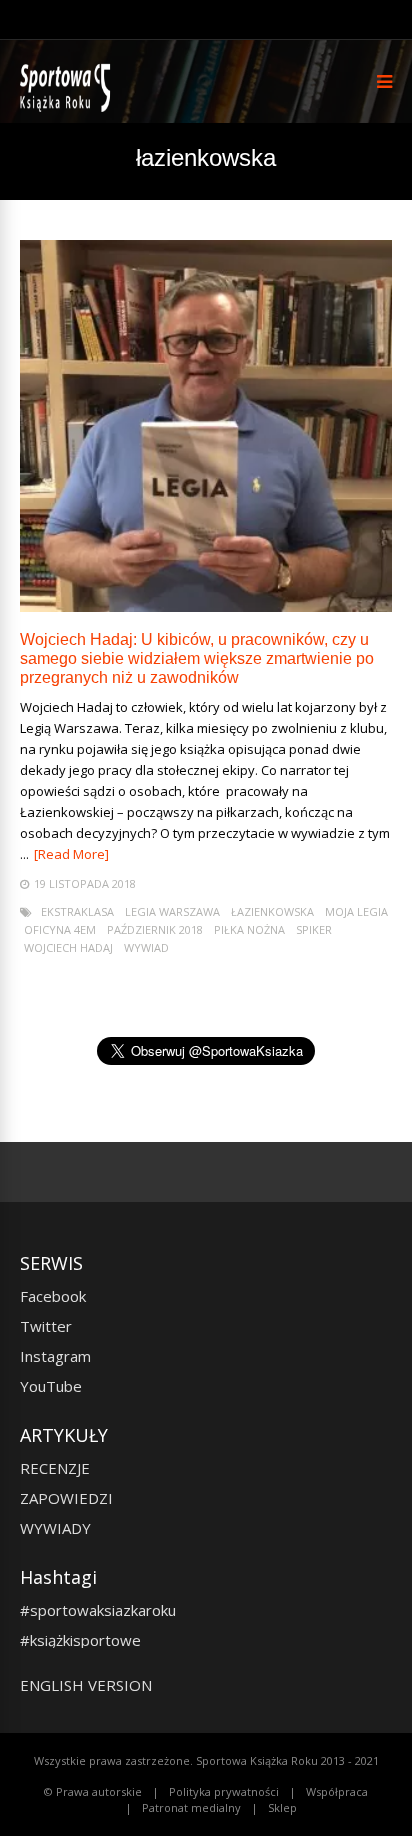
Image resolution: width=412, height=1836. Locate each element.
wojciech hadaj (68, 947)
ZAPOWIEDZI (66, 1498)
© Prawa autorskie (93, 1791)
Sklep (282, 1807)
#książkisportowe (80, 1640)
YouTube (51, 1386)
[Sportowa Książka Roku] (68, 107)
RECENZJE (55, 1468)
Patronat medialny (191, 1807)
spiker (314, 929)
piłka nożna (249, 929)
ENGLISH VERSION (86, 1685)
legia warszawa (172, 911)
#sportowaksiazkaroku (98, 1610)
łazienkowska (272, 911)
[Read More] (71, 854)
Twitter (46, 1326)
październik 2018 (155, 929)
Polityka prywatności (224, 1791)
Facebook (53, 1296)
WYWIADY (55, 1528)
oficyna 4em (60, 929)
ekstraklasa (77, 911)
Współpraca (337, 1791)
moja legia (356, 911)
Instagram (55, 1356)
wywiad (146, 947)
